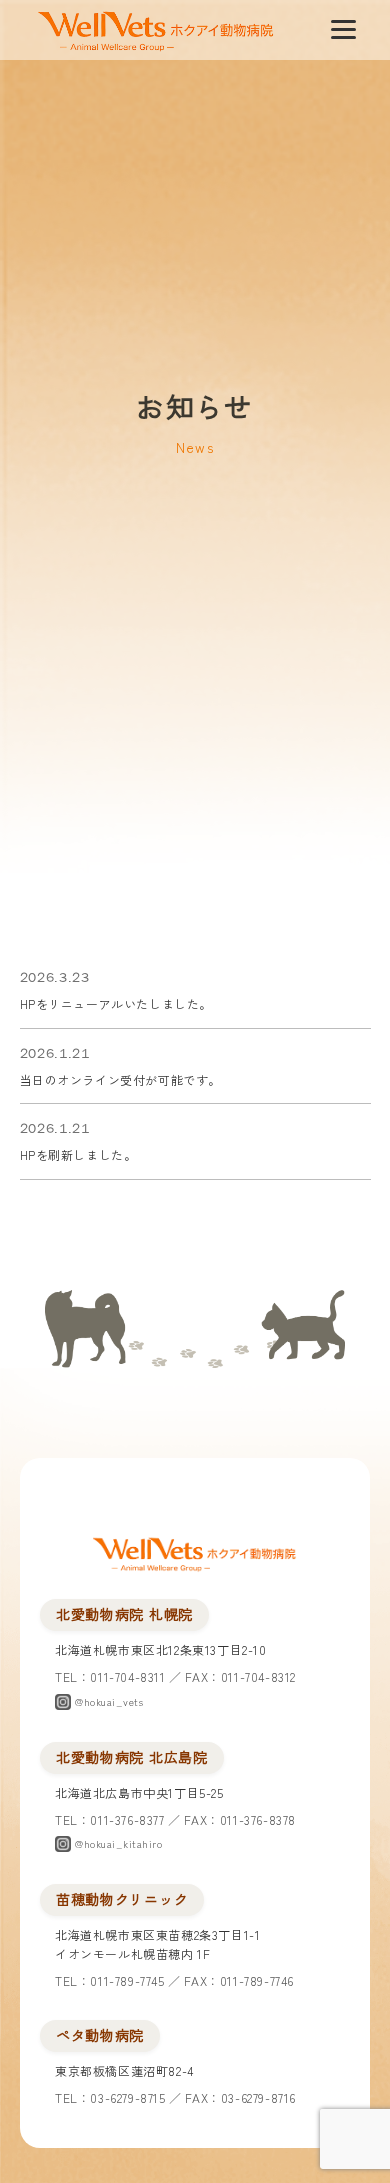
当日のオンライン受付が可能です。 (121, 1079)
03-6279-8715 (127, 2097)
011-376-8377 (127, 1819)
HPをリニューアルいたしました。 (116, 1003)
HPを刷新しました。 (78, 1154)
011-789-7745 (127, 1980)
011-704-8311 (127, 1676)
